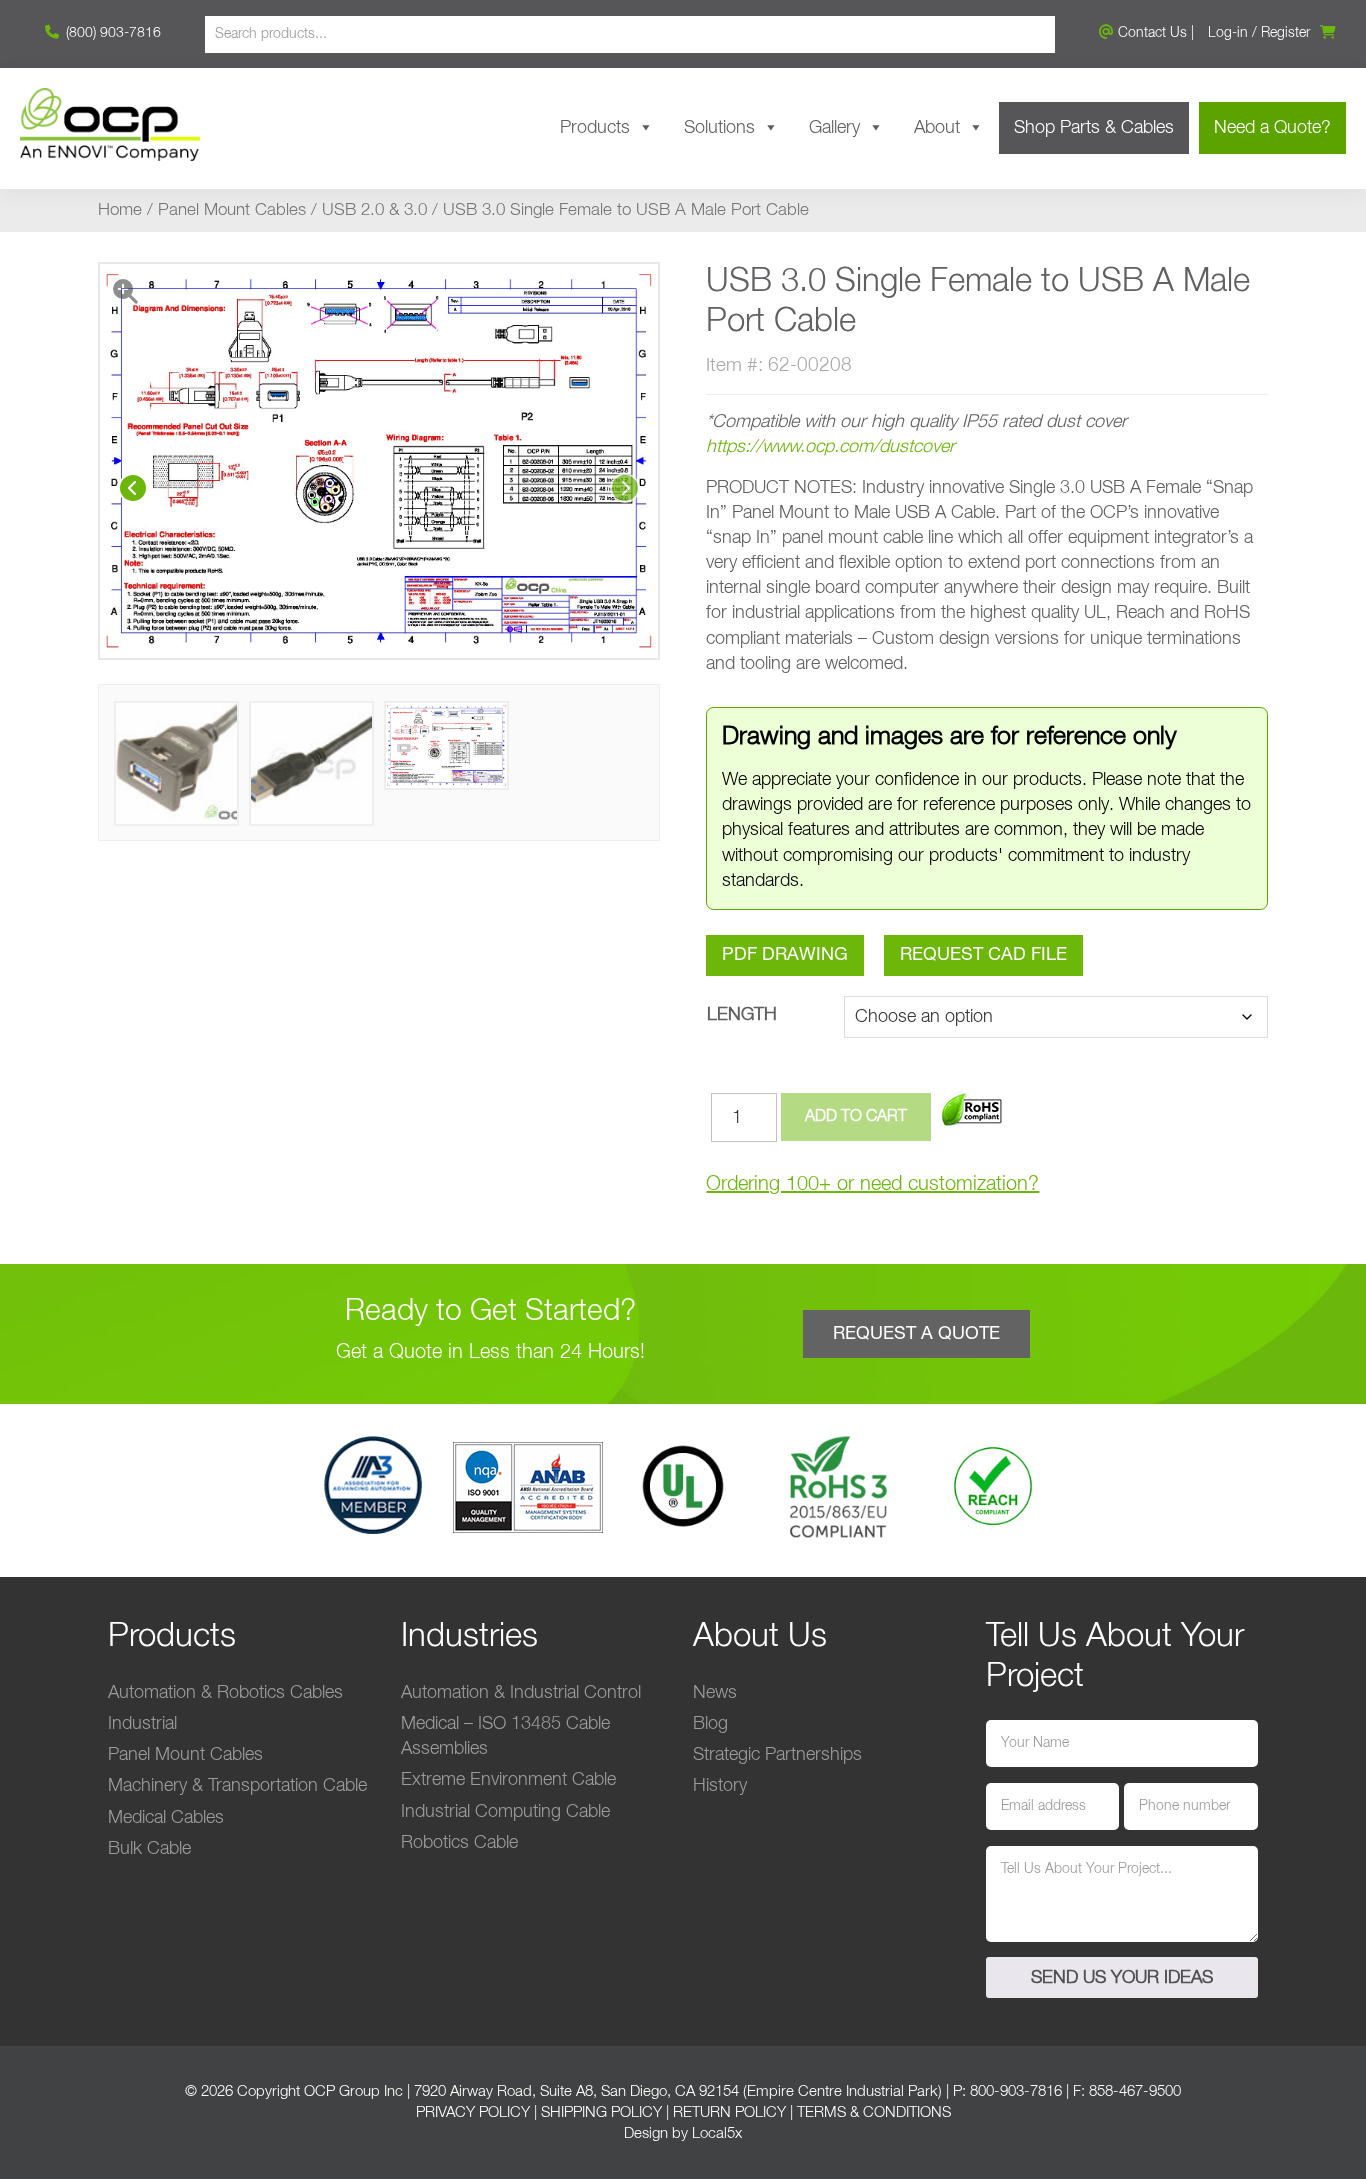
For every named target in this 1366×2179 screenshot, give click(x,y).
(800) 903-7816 (111, 33)
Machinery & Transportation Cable (237, 1786)
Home (120, 210)
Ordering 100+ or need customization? (872, 1184)
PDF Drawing (785, 955)
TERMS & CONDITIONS (874, 2112)
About (937, 128)
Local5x (717, 2133)
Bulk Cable (149, 1849)
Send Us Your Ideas (1122, 1978)
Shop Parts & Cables (1094, 128)
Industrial (142, 1724)
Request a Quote (916, 1334)
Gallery (834, 128)
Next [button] (625, 488)
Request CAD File (983, 955)
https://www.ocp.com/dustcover (830, 447)
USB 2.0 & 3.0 (374, 210)
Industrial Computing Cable (505, 1812)
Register (1285, 33)
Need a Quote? (1272, 128)
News (715, 1693)
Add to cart (856, 1117)
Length (742, 1015)
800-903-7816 (1016, 2091)
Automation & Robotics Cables (225, 1693)
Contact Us (1150, 33)
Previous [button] (133, 488)
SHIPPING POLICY (601, 2112)
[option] (379, 461)
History (720, 1786)
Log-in (1228, 33)
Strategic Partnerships (777, 1755)
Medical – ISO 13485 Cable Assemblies (505, 1736)
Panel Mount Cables (232, 210)
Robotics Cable (459, 1843)
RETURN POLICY (729, 2112)
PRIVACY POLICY (473, 2112)
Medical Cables (166, 1818)
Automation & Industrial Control (521, 1693)
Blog (710, 1724)
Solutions (719, 128)
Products (595, 128)
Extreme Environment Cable (508, 1780)
